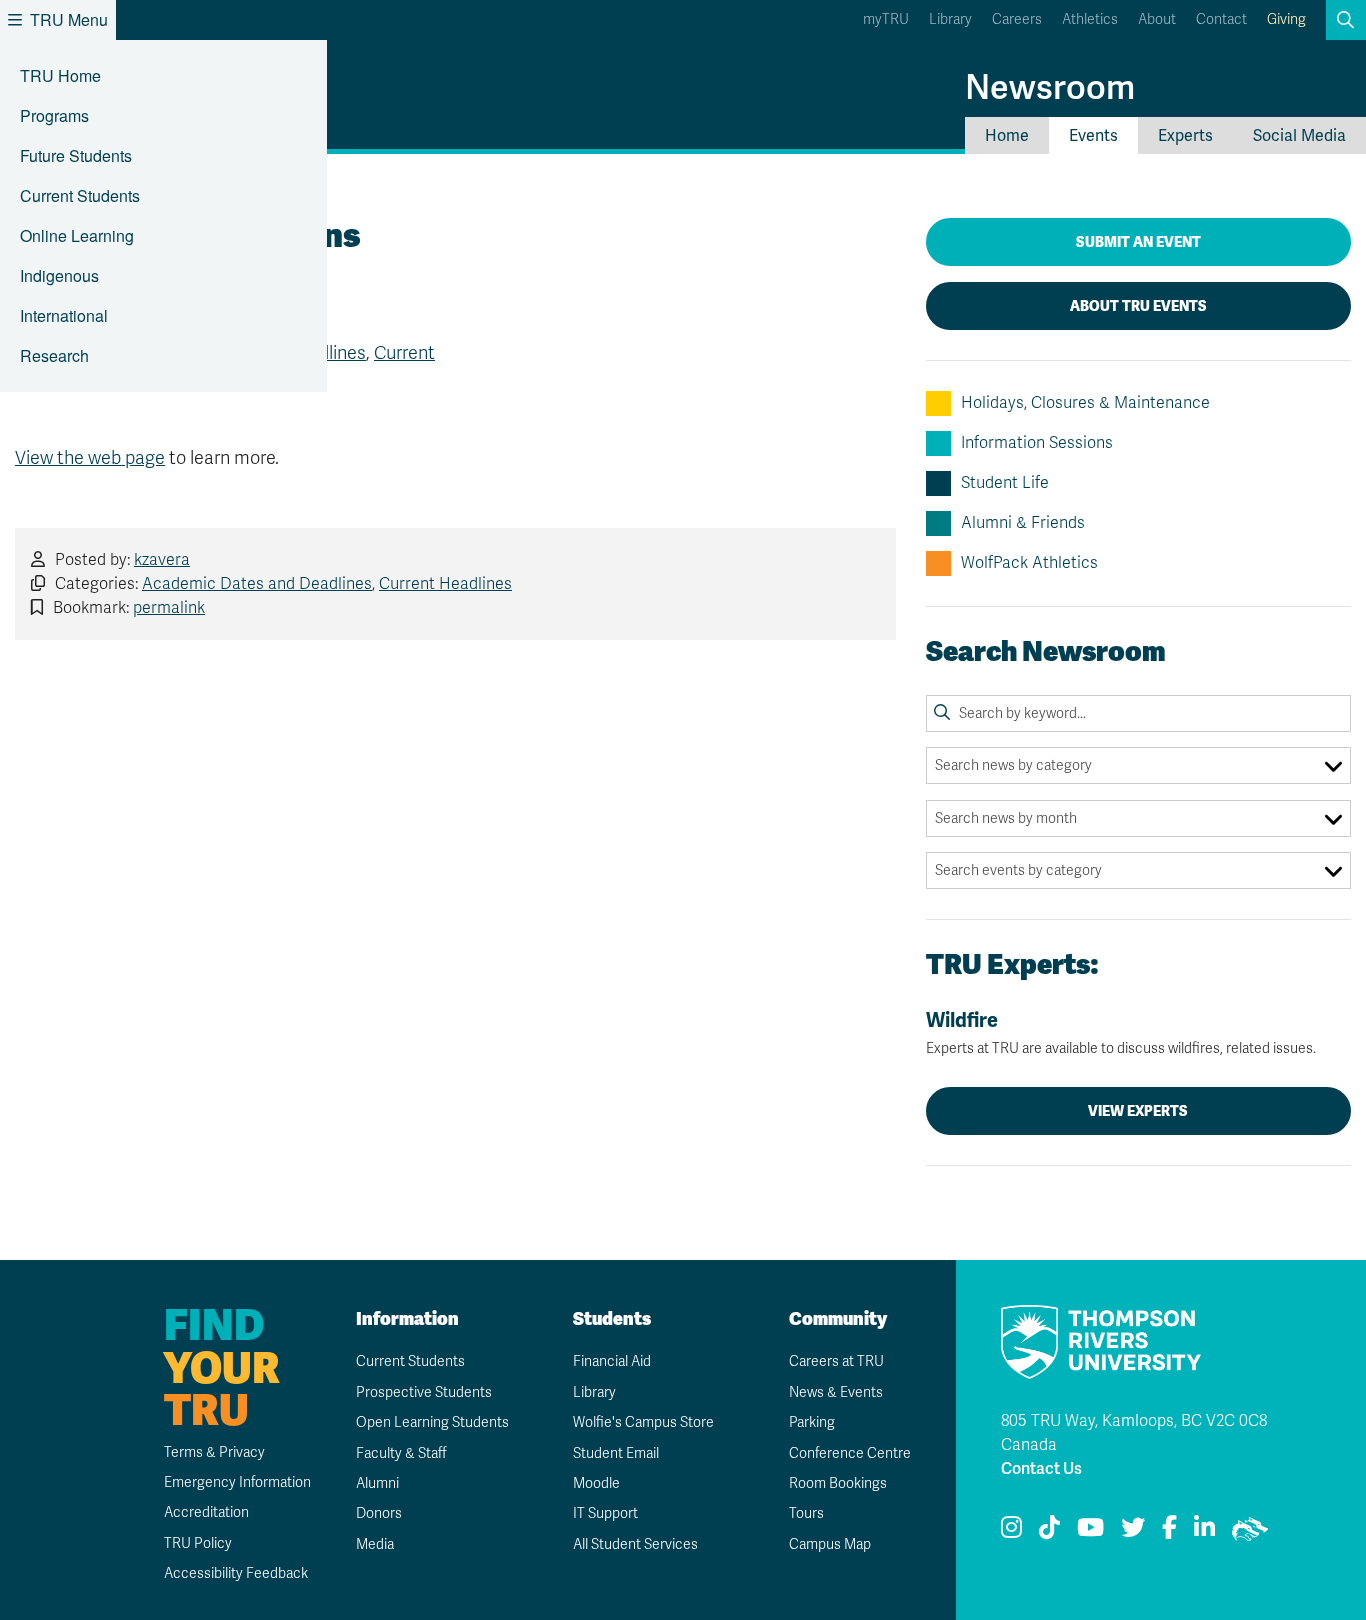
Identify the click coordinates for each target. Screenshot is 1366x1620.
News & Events (836, 1392)
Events (1093, 135)
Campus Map (830, 1544)
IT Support (605, 1513)
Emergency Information (237, 1482)
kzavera (162, 560)
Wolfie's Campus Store (643, 1422)
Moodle (596, 1483)
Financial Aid (612, 1361)
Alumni (377, 1483)
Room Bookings (838, 1483)
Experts (1185, 135)
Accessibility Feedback (236, 1573)
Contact (1221, 19)
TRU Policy (198, 1543)
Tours (806, 1513)
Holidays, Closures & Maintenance (1085, 403)
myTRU (886, 19)
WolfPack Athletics (1029, 563)
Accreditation (206, 1512)
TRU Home (60, 75)
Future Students (76, 155)
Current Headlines (445, 584)
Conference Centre (850, 1453)
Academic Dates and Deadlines (257, 584)
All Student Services (635, 1544)
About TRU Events (1138, 306)
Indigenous (59, 275)
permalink (169, 608)
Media (375, 1544)
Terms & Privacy (214, 1452)
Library (950, 19)
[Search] (942, 713)
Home (1007, 135)
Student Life (1005, 483)
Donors (379, 1513)
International (64, 315)
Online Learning (77, 235)
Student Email (616, 1453)
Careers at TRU (836, 1361)
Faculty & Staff (401, 1453)
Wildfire (1121, 1032)
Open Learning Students (432, 1422)
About (1157, 19)
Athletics (1090, 19)
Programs (54, 115)
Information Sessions (1037, 443)
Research (54, 355)
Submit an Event (1138, 242)
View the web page (90, 458)
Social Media (1299, 135)
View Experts (1138, 1111)
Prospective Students (424, 1392)
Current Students (80, 195)
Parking (812, 1422)
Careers (1017, 19)
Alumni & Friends (1023, 523)
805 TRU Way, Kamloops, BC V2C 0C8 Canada (1134, 1433)
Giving (1286, 19)
